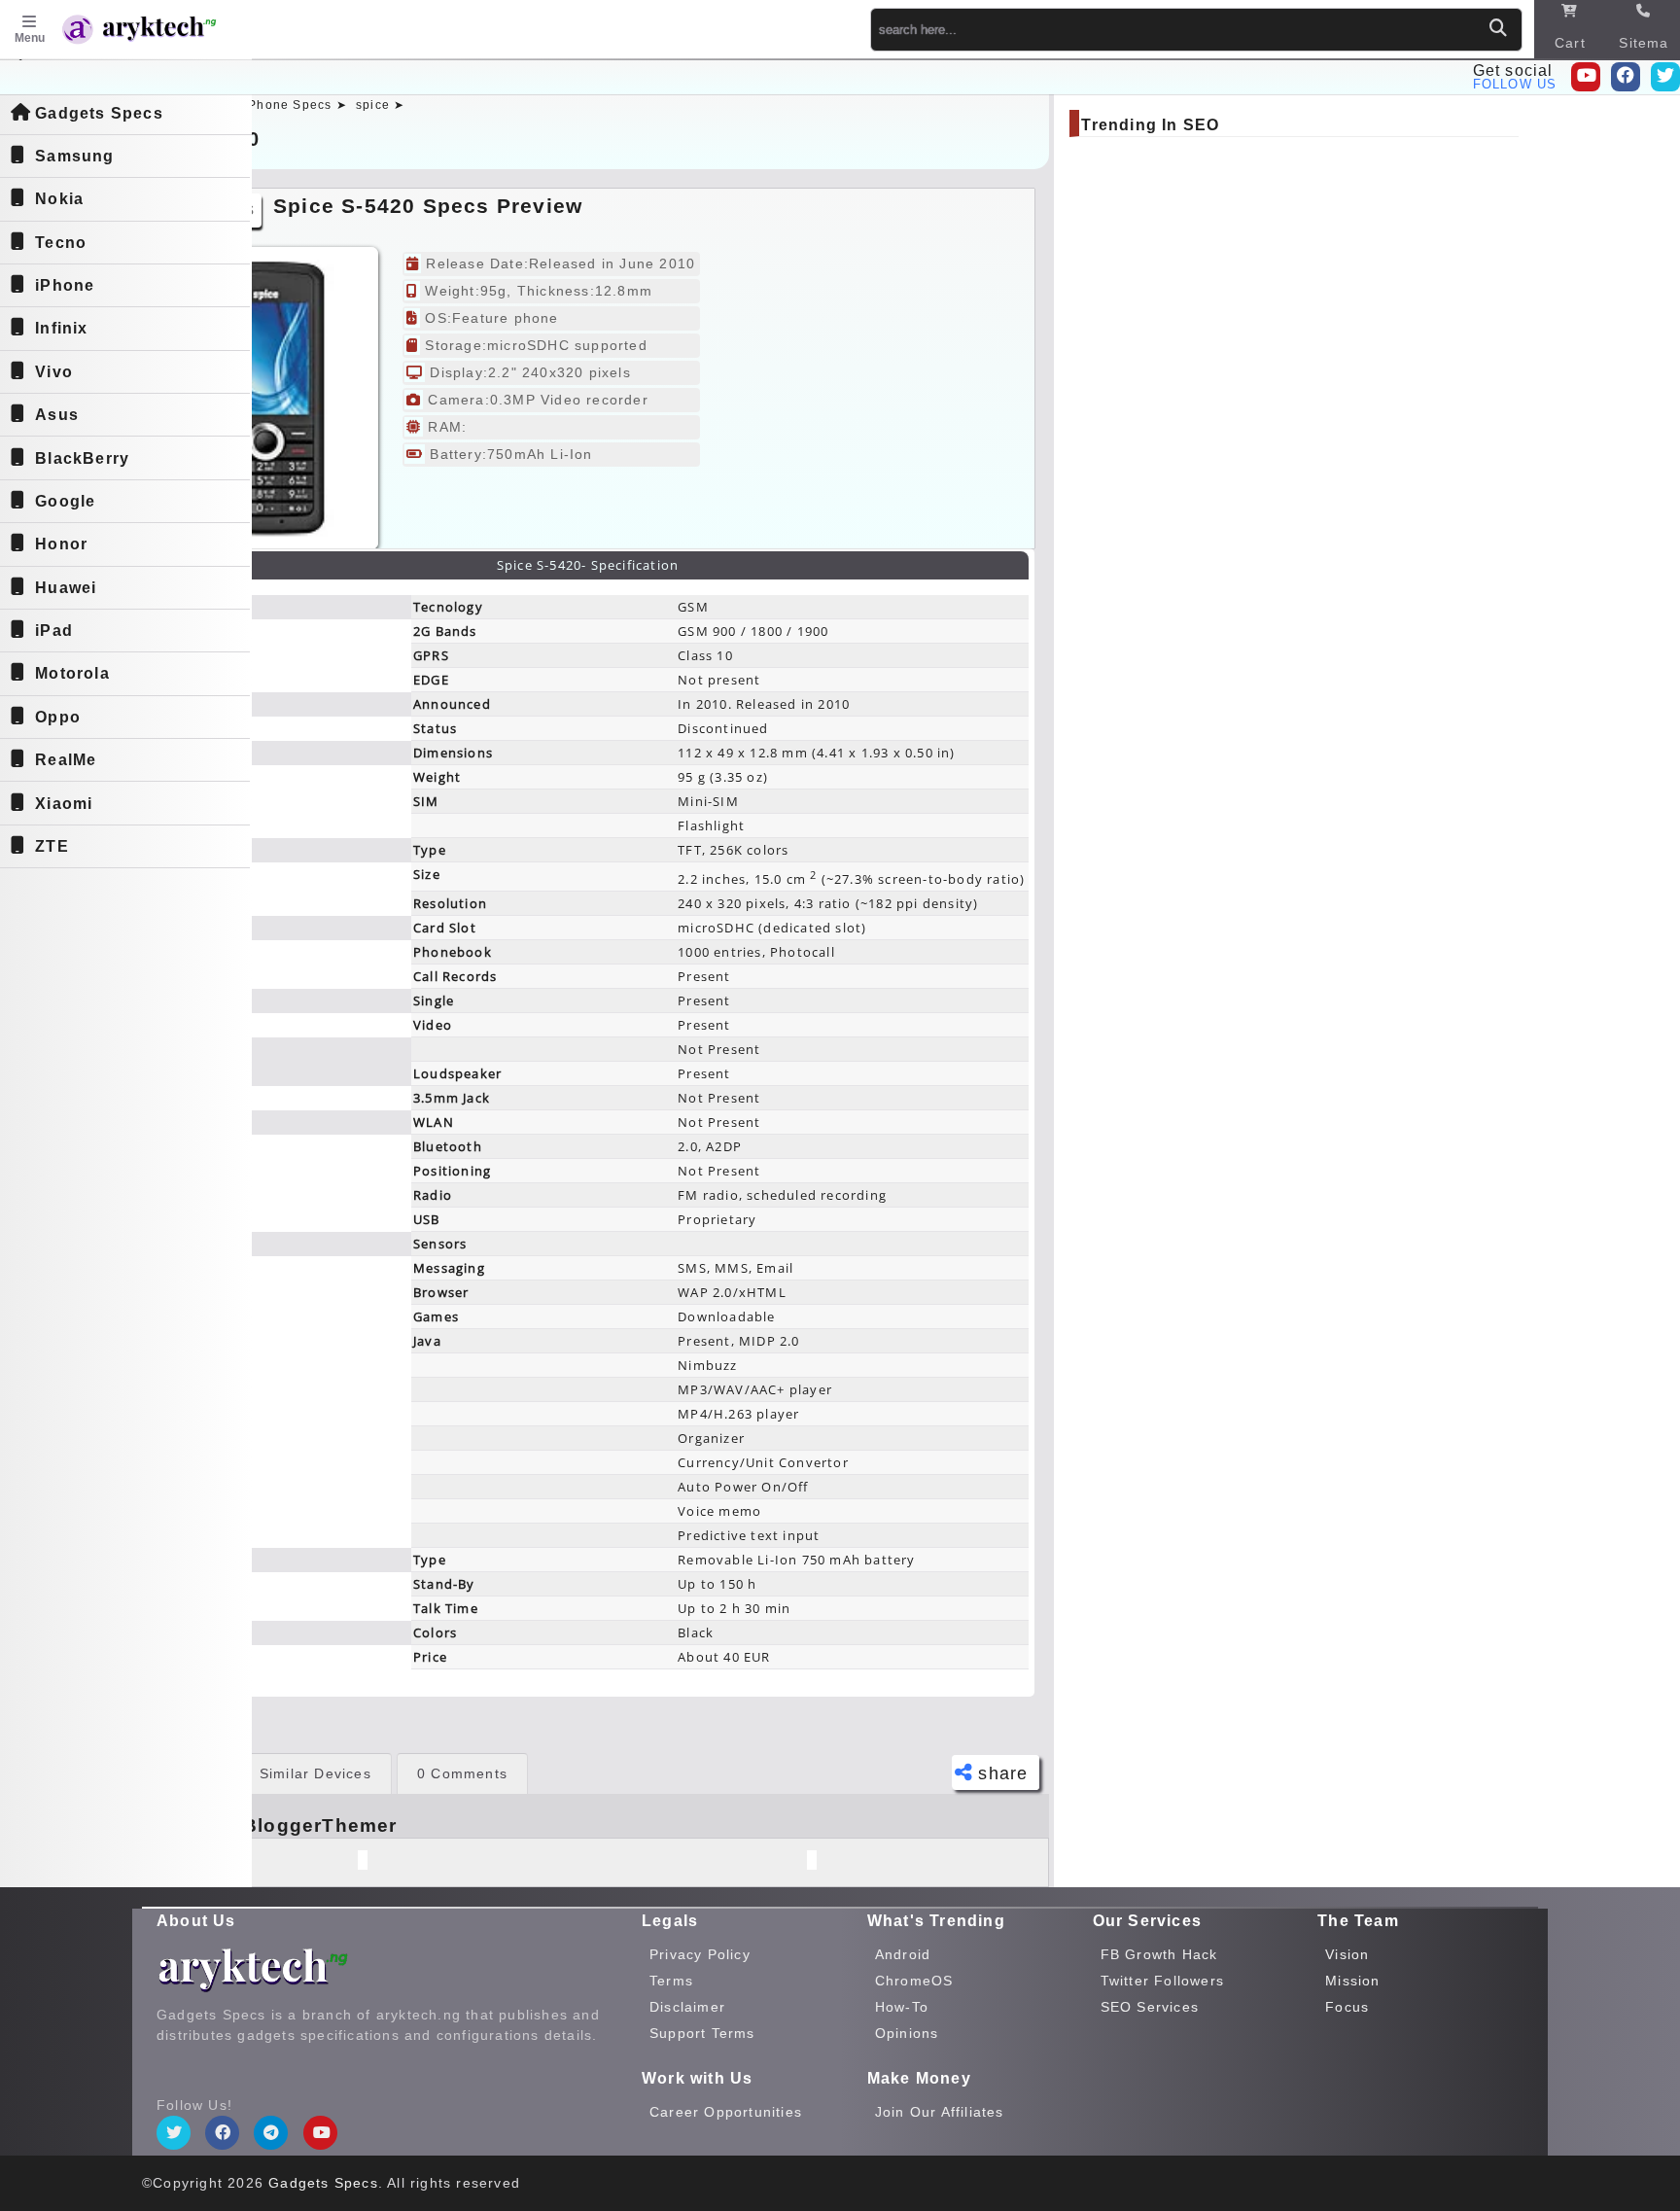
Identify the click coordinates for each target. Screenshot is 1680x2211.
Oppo (58, 717)
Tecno (61, 243)
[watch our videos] (1586, 77)
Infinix (61, 328)
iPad (54, 631)
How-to (902, 2007)
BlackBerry (82, 458)
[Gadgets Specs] (159, 32)
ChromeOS (914, 1981)
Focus (1347, 2007)
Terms (671, 1981)
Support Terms (702, 2033)
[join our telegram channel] (271, 2133)
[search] (1498, 29)
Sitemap (1644, 53)
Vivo (54, 372)
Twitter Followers (1162, 1981)
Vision (1347, 1954)
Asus (57, 415)
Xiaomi (64, 804)
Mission (1352, 1981)
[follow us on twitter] (174, 2133)
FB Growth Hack (1159, 1954)
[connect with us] (1626, 77)
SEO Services (1150, 2007)
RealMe (66, 760)
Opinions (907, 2033)
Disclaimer (687, 2007)
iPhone (65, 285)
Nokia (59, 199)
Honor (61, 544)
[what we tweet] (1665, 77)
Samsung (74, 156)
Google (65, 501)
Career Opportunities (726, 2112)
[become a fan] (222, 2133)
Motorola (72, 673)
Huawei (66, 588)
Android (903, 1954)
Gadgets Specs (99, 113)
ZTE (52, 846)
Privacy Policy (700, 1954)
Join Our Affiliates (940, 2112)
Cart (1570, 43)
